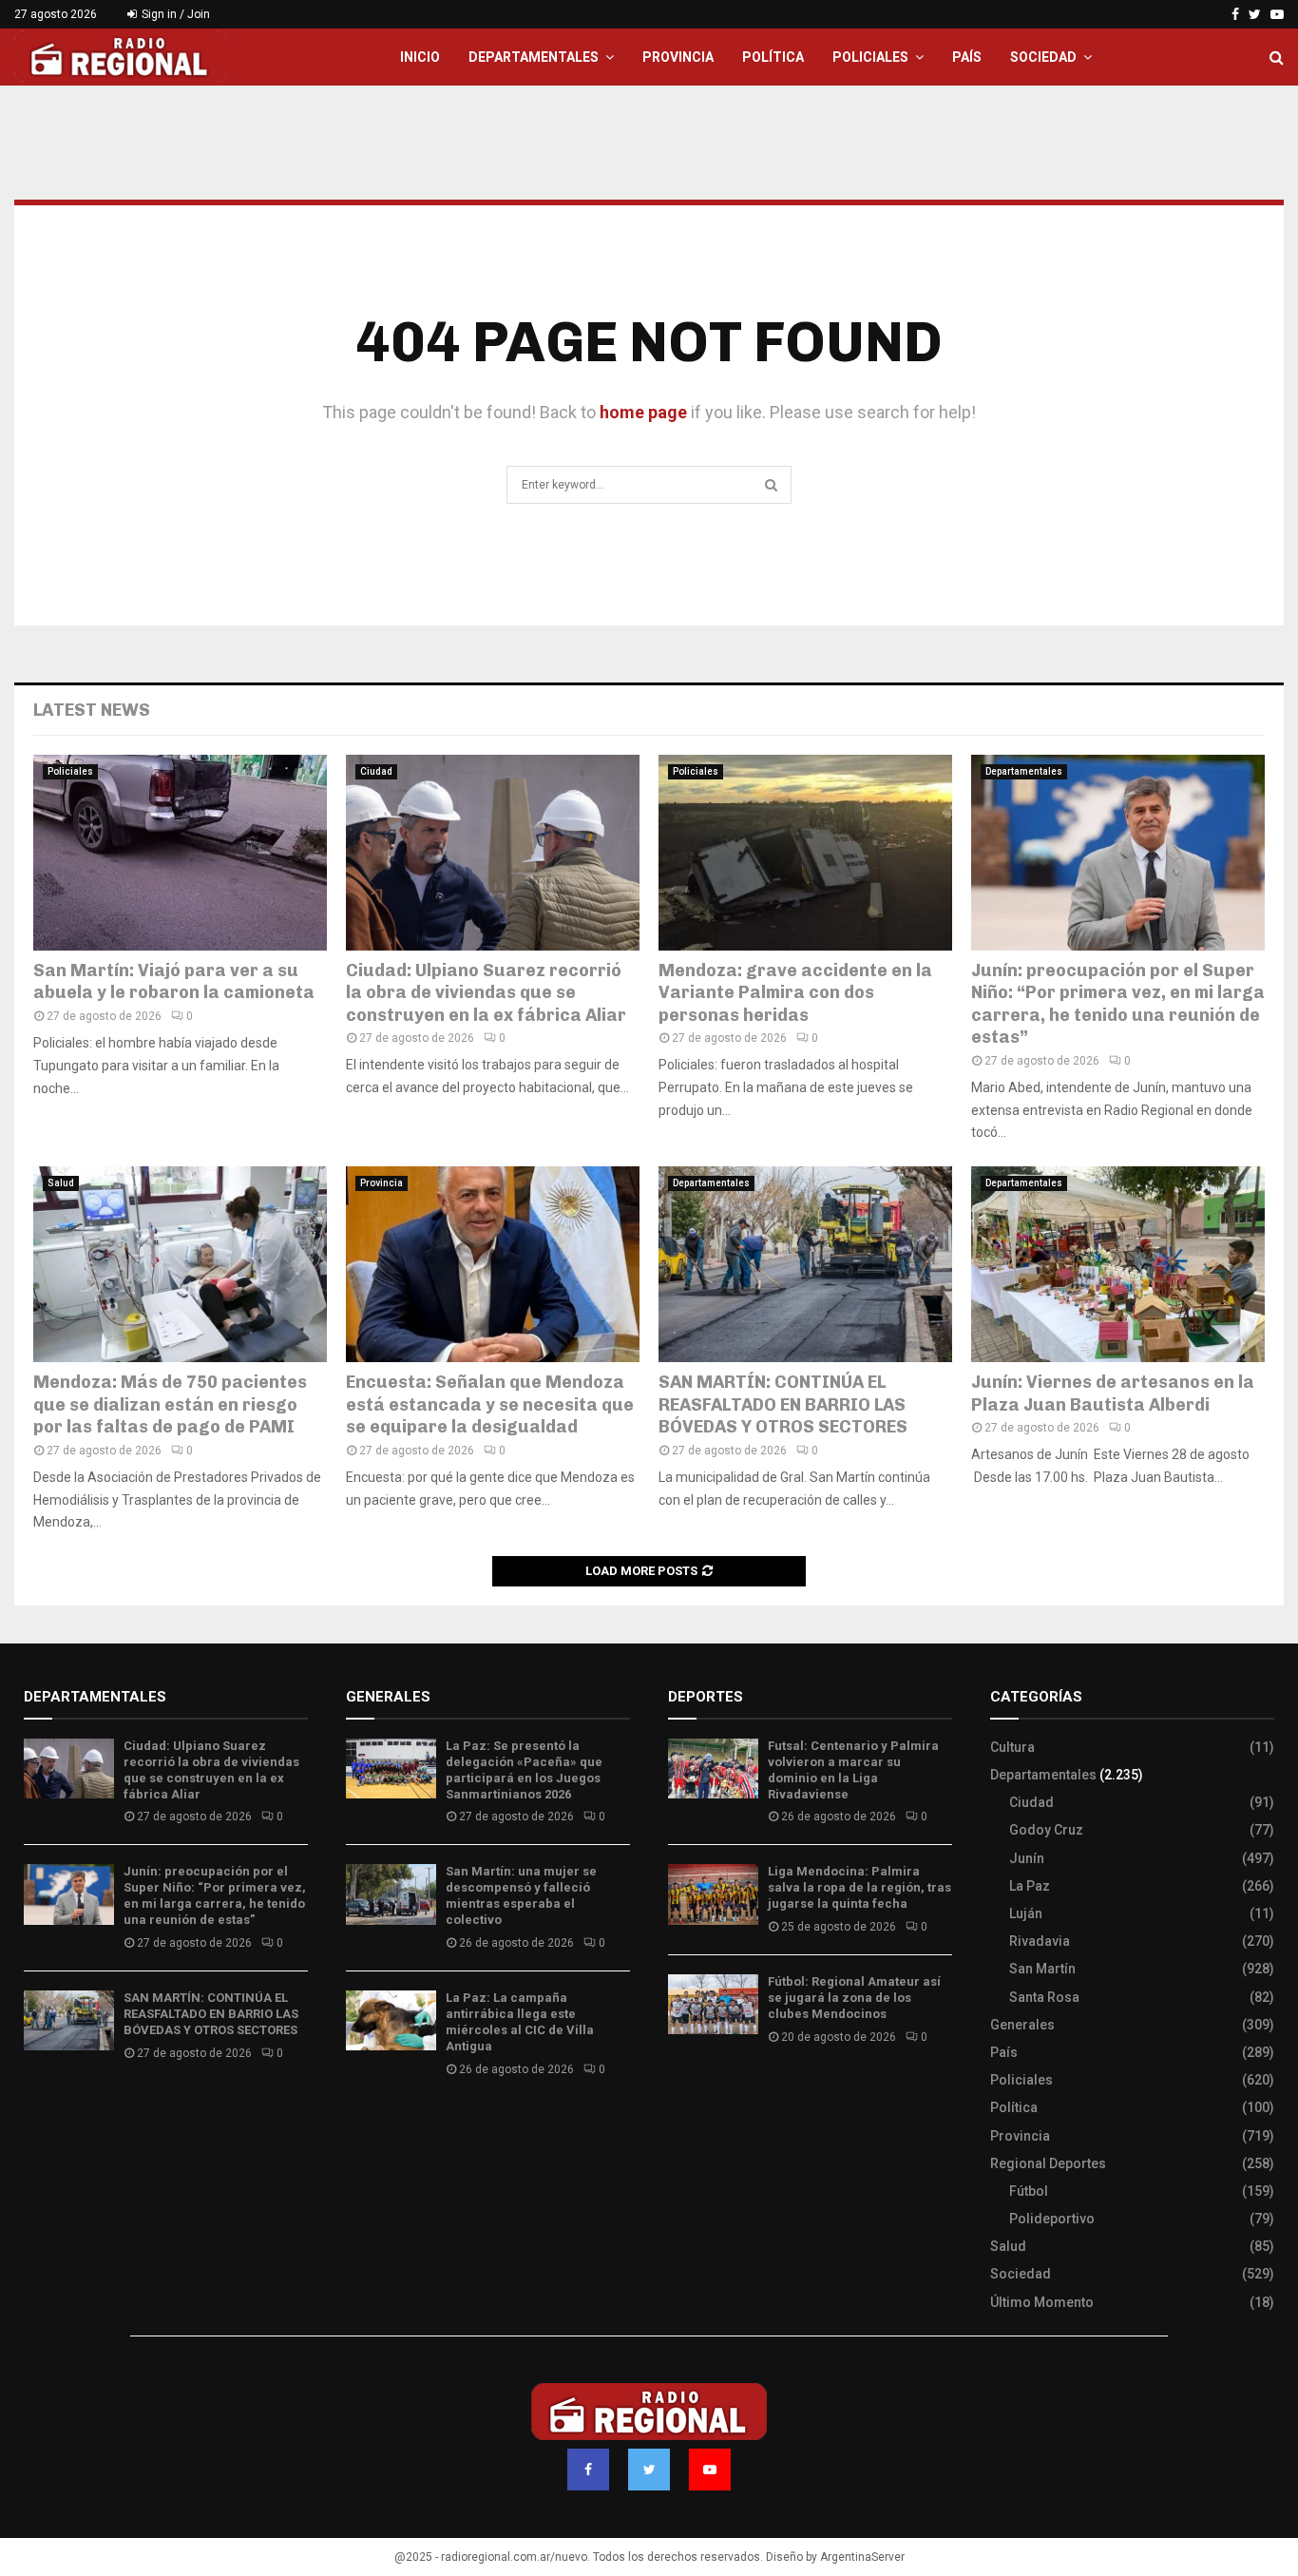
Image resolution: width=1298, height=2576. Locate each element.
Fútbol (1029, 2191)
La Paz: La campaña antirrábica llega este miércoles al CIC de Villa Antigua (520, 2022)
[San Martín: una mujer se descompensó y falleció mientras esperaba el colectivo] (391, 1894)
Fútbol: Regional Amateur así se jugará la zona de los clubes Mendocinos (854, 1998)
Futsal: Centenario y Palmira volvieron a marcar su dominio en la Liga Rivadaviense (853, 1770)
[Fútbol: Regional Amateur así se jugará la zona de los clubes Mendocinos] (713, 2004)
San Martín (1042, 1969)
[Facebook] (588, 2470)
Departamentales (534, 57)
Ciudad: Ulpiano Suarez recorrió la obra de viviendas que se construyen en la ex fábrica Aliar (486, 993)
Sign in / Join (174, 14)
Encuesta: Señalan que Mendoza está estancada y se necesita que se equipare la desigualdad (492, 1404)
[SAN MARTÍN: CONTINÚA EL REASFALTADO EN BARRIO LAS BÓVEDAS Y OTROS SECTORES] (805, 1264)
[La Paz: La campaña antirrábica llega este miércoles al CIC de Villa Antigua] (391, 2020)
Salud (61, 1183)
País (967, 57)
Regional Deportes (1048, 2163)
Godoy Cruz (1046, 1830)
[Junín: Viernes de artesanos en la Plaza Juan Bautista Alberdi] (1118, 1264)
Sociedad (1043, 57)
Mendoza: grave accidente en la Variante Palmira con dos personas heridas (795, 993)
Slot (681, 2093)
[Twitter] (649, 2470)
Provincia (678, 57)
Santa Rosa (1044, 1997)
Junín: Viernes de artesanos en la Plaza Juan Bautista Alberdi (1113, 1393)
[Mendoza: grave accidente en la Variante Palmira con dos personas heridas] (805, 853)
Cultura (1012, 1747)
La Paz (1030, 1886)
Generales (1022, 2025)
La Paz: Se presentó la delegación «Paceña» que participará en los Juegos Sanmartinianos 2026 (524, 1770)
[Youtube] (710, 2470)
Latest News (92, 710)
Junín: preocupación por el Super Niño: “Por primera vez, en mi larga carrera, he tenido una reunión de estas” (1118, 1004)
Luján (1026, 1913)
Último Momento (1042, 2302)
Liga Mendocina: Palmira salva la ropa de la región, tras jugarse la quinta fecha (859, 1887)
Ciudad (376, 771)
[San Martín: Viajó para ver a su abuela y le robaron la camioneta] (180, 853)
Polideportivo (1052, 2219)
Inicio (420, 57)
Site (706, 2093)
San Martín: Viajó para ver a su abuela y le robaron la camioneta (174, 981)
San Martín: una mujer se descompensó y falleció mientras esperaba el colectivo (521, 1895)
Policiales (870, 57)
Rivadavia (1040, 1941)
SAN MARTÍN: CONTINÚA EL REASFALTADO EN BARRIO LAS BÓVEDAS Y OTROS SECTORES (783, 1404)
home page (643, 412)
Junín (1027, 1858)
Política (773, 57)
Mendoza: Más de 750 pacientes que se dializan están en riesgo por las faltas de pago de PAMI (170, 1404)
